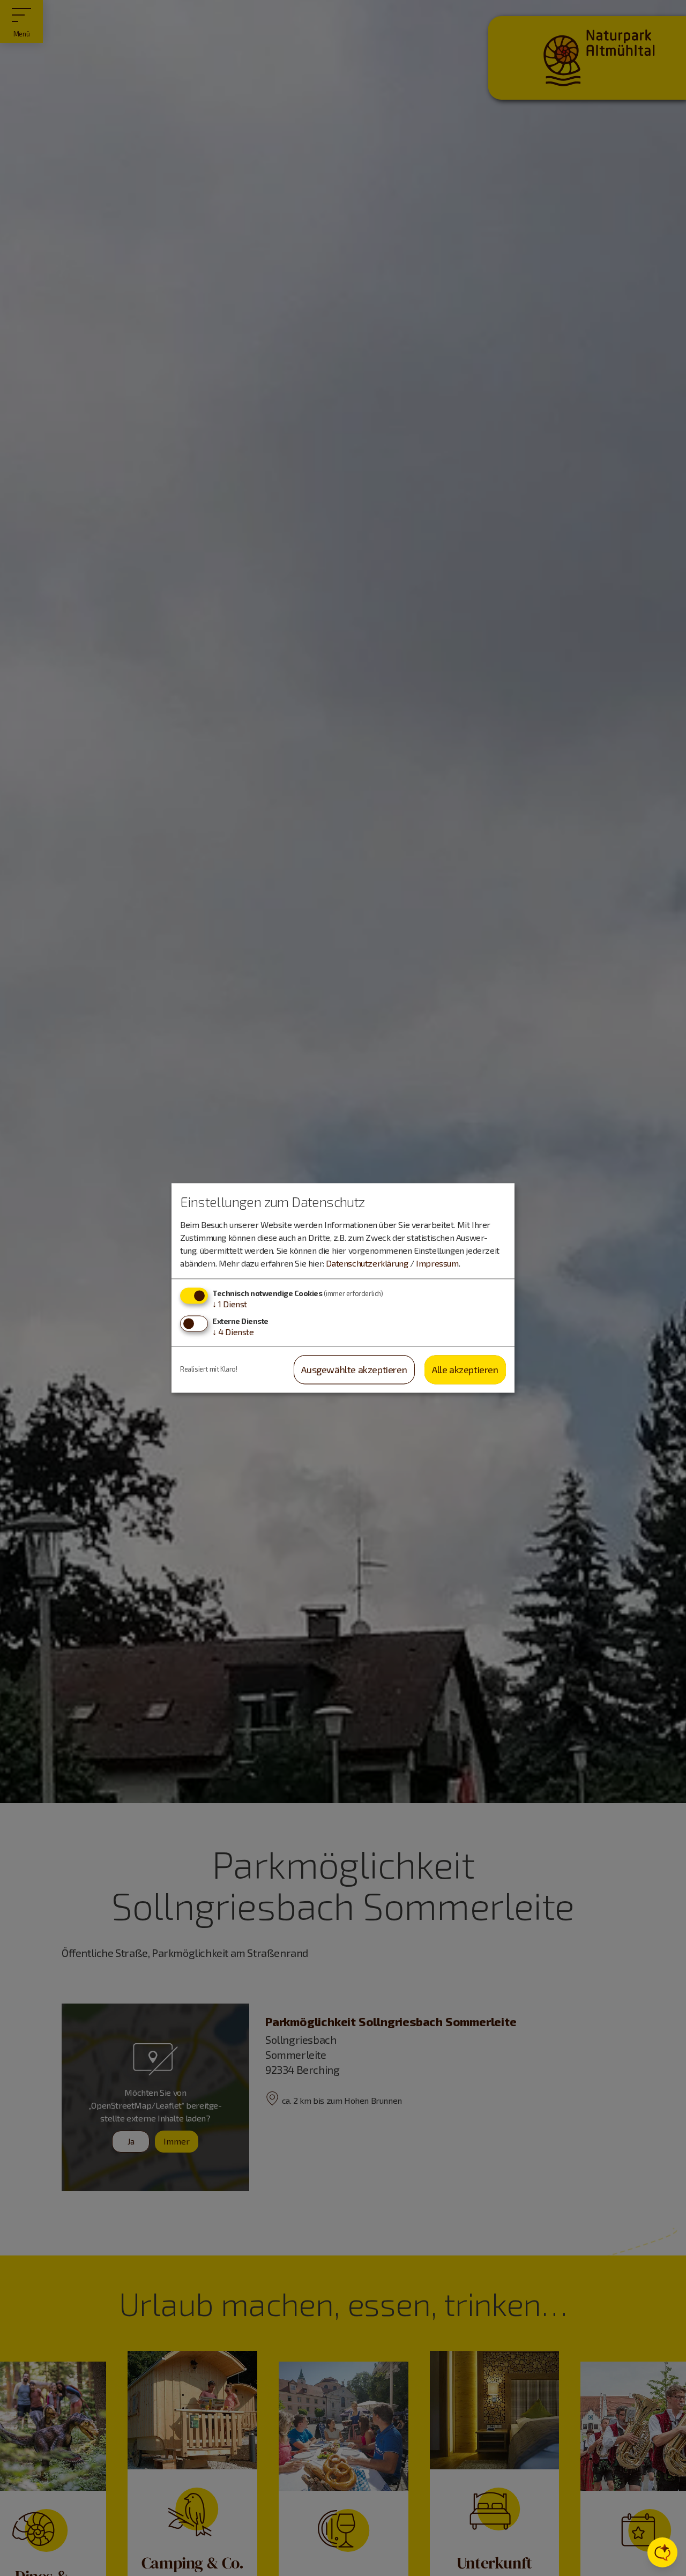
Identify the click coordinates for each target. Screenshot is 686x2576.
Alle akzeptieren (465, 1369)
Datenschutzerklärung (367, 1263)
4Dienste (233, 1332)
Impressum (437, 1263)
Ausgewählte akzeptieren (354, 1369)
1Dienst (230, 1304)
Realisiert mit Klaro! (209, 1369)
